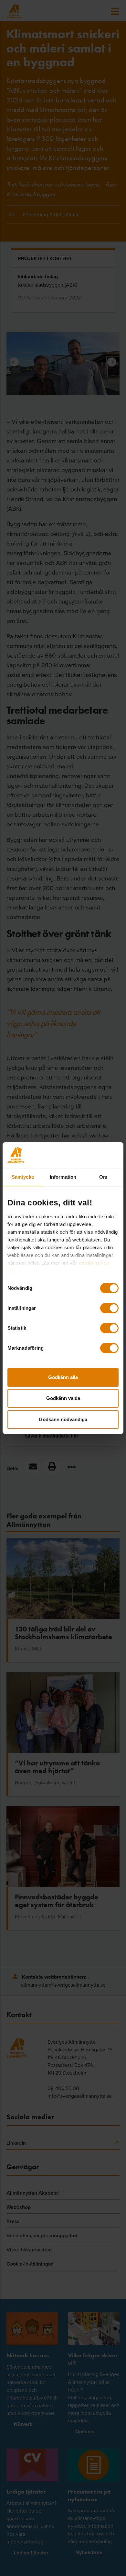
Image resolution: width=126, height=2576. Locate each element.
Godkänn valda (63, 1398)
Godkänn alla (63, 1377)
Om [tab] (103, 1177)
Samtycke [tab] (23, 1177)
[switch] (109, 1308)
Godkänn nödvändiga (63, 1419)
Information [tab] (63, 1177)
